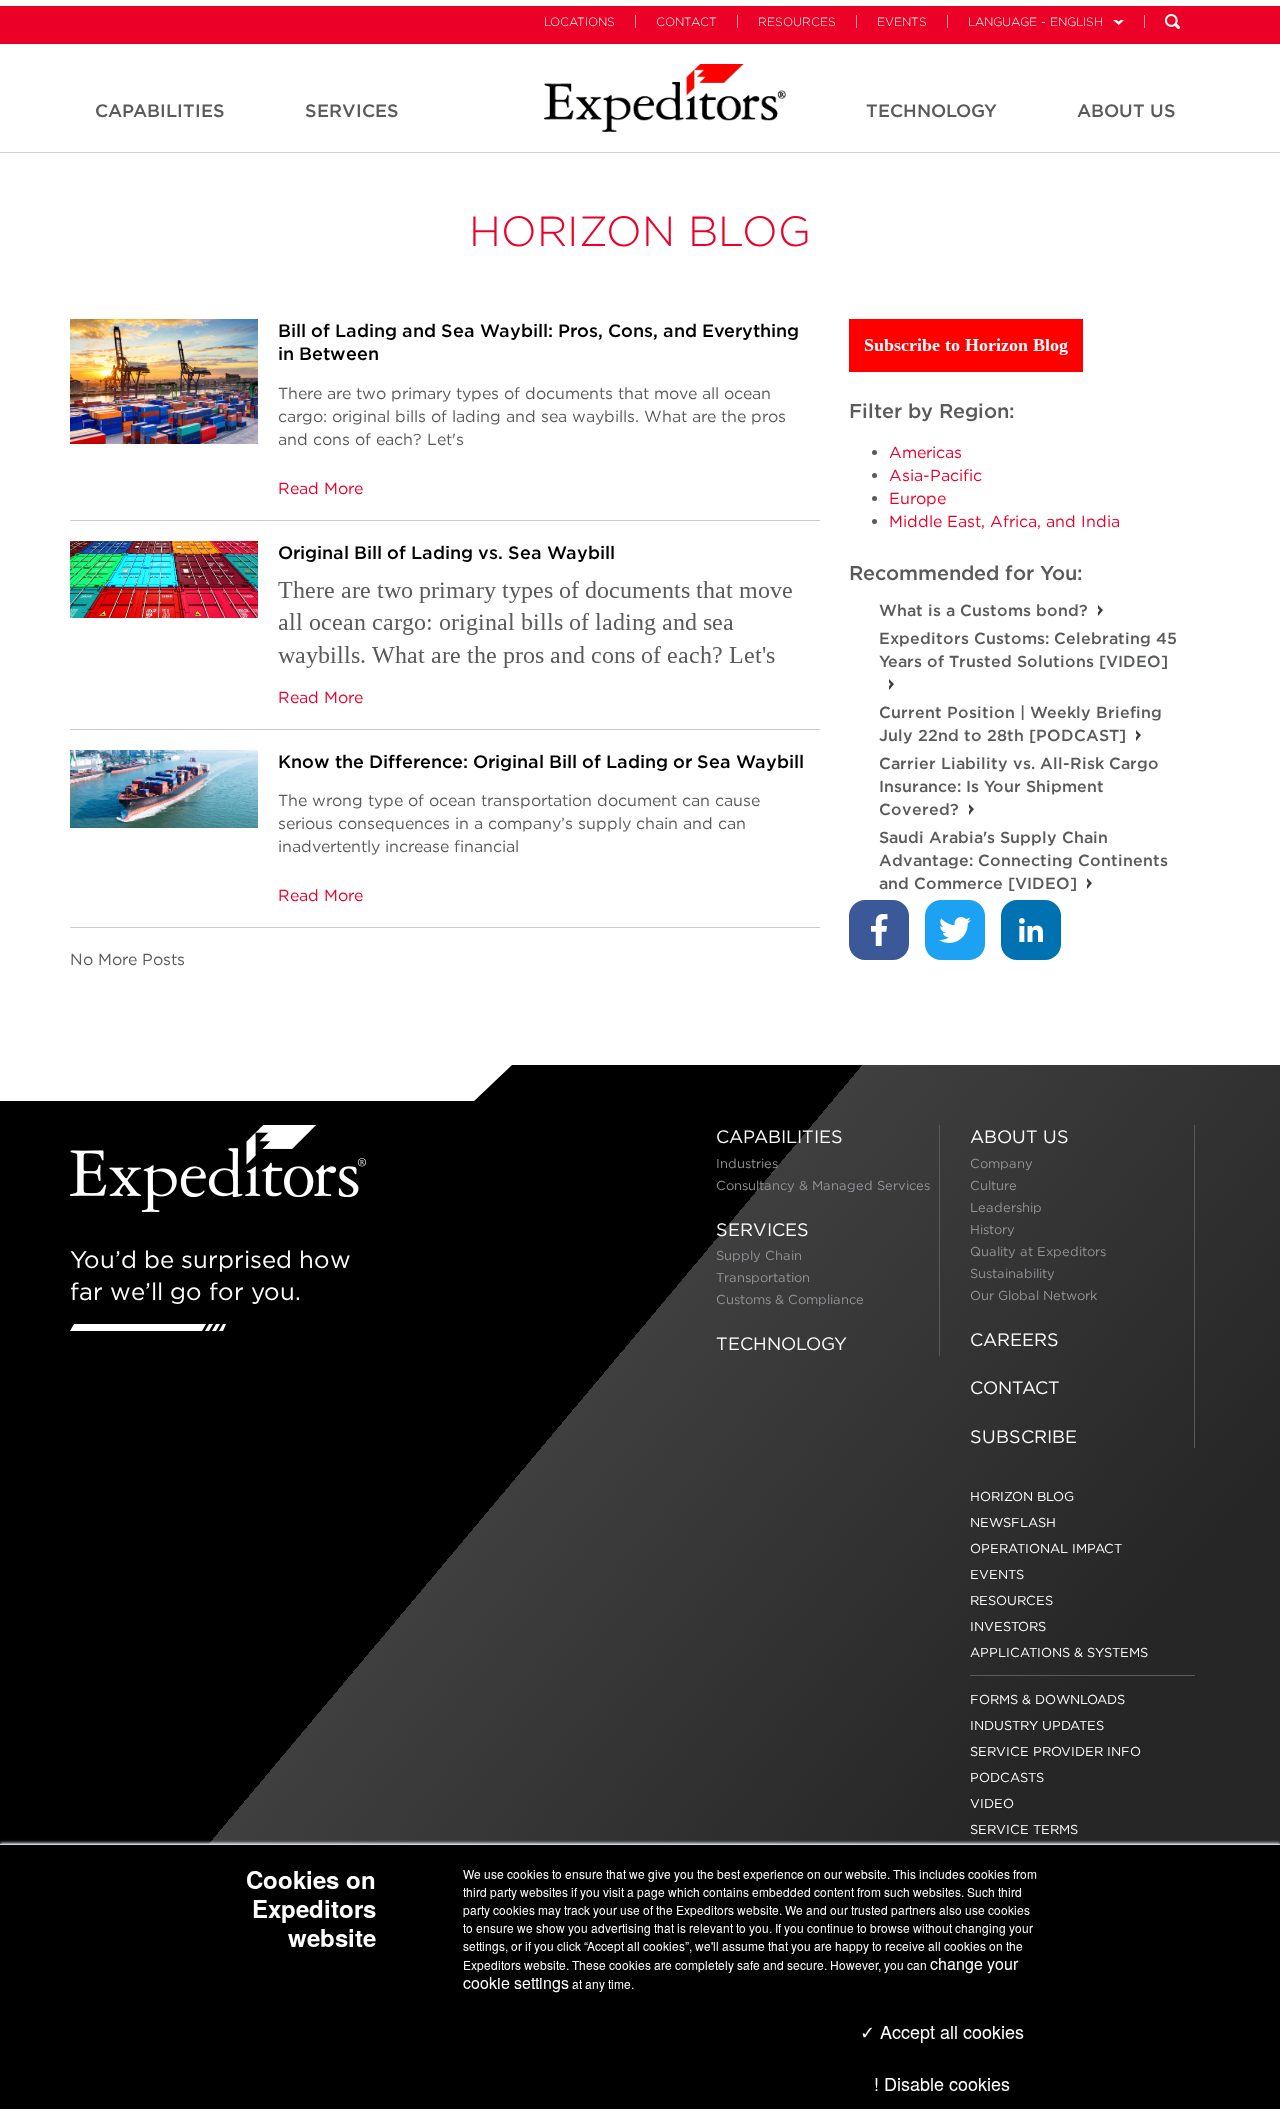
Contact (686, 21)
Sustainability (1012, 1273)
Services (762, 1229)
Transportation (763, 1277)
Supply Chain (759, 1255)
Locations (579, 21)
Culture (993, 1185)
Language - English (1035, 21)
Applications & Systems (1059, 1652)
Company (1001, 1163)
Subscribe (1023, 1436)
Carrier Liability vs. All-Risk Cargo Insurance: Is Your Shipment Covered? (1019, 786)
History (992, 1229)
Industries (747, 1163)
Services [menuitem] (352, 110)
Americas (925, 452)
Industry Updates (1037, 1725)
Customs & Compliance (790, 1299)
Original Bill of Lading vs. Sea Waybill (446, 552)
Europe (917, 498)
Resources (797, 21)
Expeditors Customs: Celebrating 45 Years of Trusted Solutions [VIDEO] (1028, 650)
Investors (1008, 1626)
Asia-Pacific (935, 475)
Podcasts (1007, 1777)
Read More (320, 488)
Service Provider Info (1055, 1751)
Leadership (1006, 1207)
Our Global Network (1033, 1295)
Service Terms (1024, 1829)
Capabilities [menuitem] (160, 110)
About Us (1019, 1136)
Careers (1014, 1339)
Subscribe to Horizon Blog (966, 345)
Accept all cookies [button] (949, 2031)
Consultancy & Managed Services (823, 1185)
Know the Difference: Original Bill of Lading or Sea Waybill (541, 761)
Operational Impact (1046, 1548)
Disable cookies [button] (947, 2083)
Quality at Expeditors (1038, 1251)
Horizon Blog (640, 231)
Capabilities (779, 1136)
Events (902, 21)
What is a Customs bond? (983, 610)
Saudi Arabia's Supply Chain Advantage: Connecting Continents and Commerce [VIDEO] (1023, 860)
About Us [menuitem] (1126, 110)
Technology (781, 1343)
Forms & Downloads (1047, 1699)
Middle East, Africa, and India (1004, 521)
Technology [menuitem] (931, 110)
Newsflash (1013, 1522)
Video (992, 1803)
